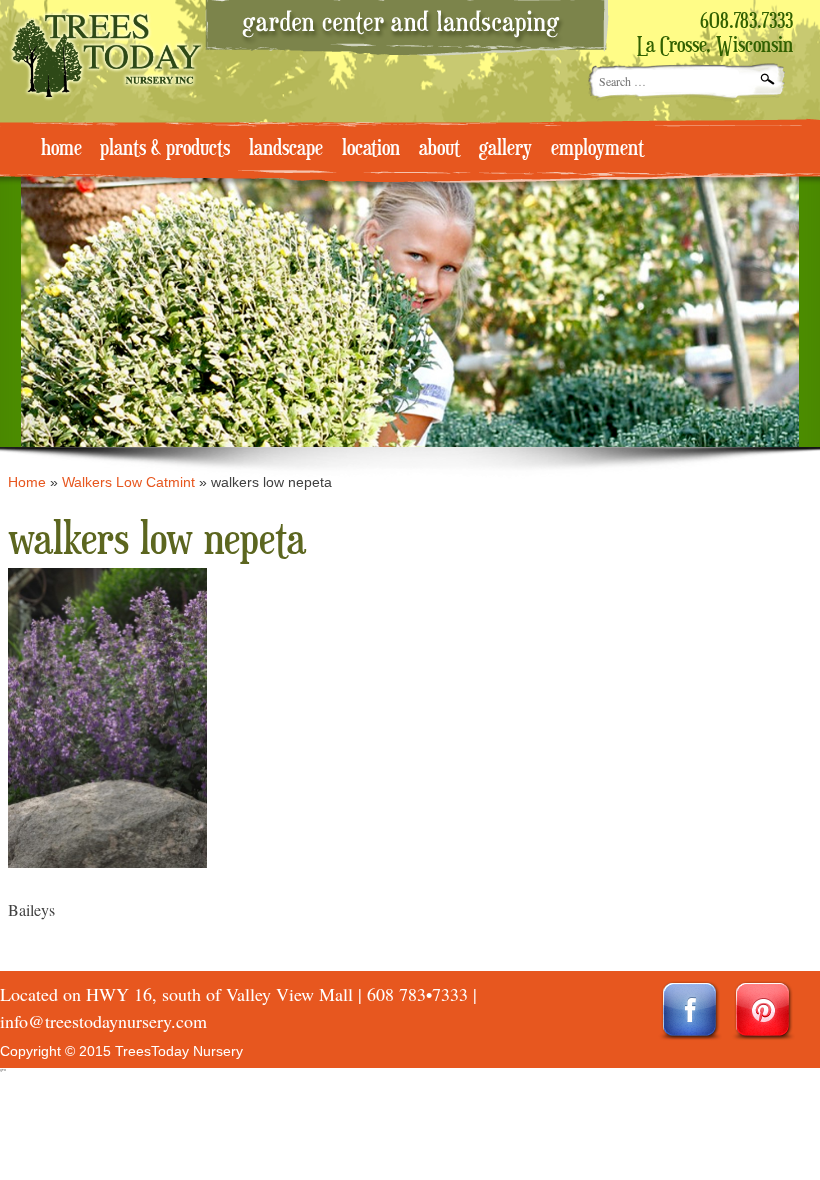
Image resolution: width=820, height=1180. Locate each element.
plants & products (165, 149)
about (439, 149)
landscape (286, 149)
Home (27, 482)
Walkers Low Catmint (128, 482)
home (61, 149)
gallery (505, 149)
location (371, 149)
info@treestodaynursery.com (103, 1021)
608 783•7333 (417, 994)
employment (597, 149)
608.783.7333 (746, 22)
